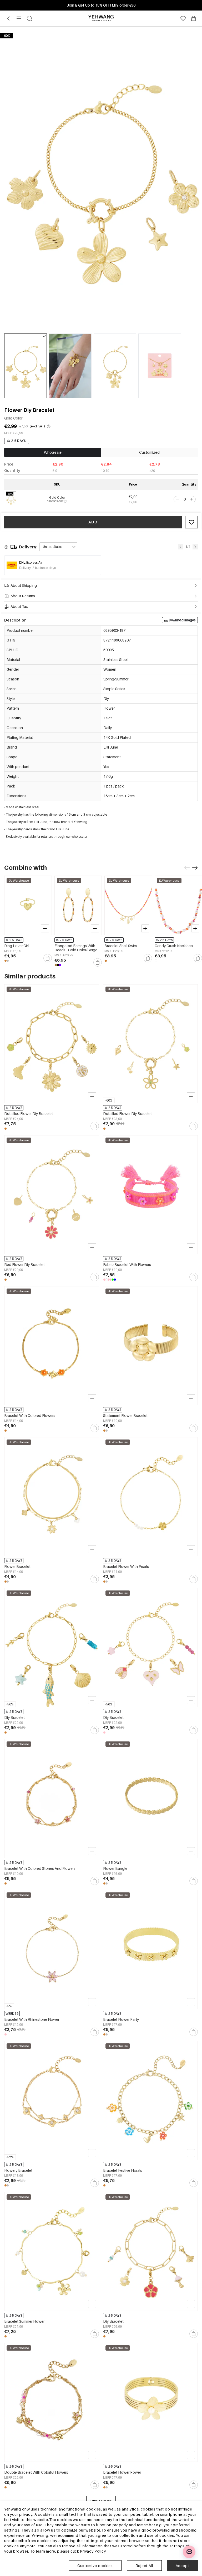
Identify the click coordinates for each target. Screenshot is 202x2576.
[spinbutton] (185, 499)
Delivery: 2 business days (37, 568)
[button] (177, 499)
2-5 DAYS (19, 441)
